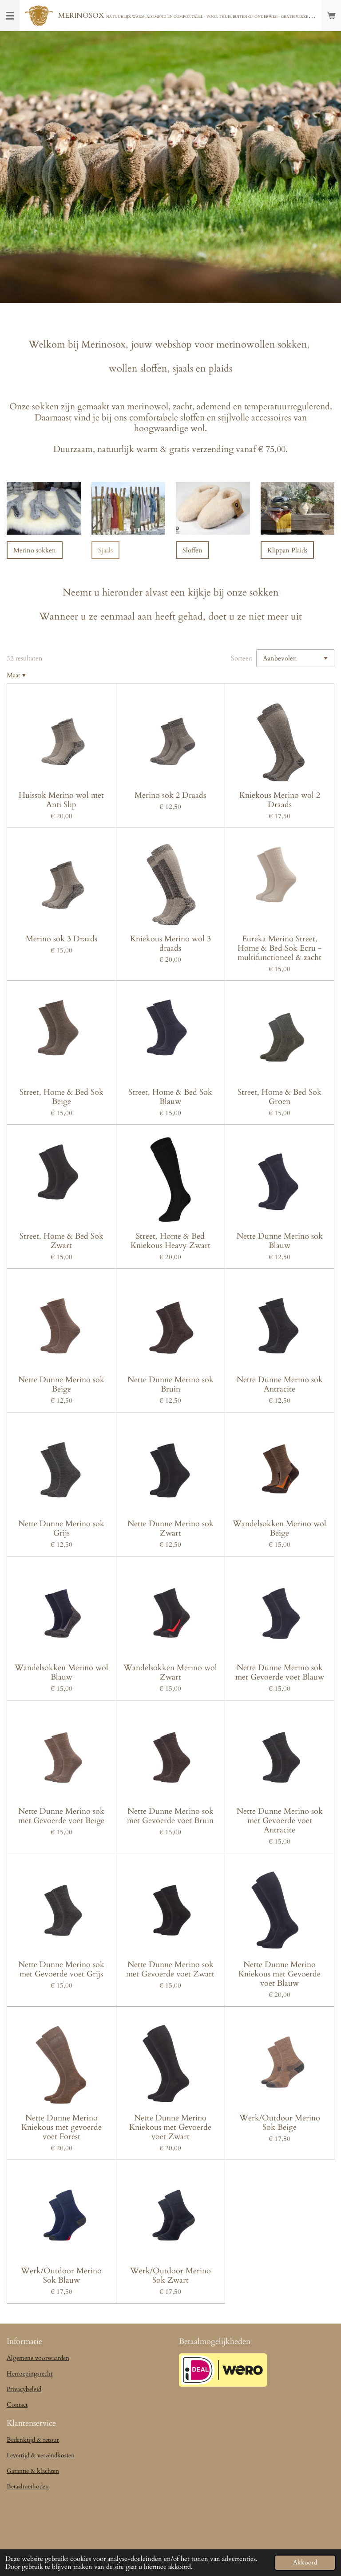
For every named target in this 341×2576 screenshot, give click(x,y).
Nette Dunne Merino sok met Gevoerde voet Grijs (61, 1969)
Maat (16, 675)
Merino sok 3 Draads (61, 939)
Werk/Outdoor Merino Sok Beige (280, 2123)
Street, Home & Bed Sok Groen (280, 1097)
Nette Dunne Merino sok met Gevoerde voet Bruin (170, 1816)
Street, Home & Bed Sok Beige (61, 1097)
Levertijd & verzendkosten (41, 2455)
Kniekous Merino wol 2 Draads (280, 800)
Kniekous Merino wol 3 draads (170, 944)
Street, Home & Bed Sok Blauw (170, 1097)
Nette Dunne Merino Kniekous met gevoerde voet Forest (61, 2127)
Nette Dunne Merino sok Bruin (170, 1384)
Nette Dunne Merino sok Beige (61, 1384)
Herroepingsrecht (30, 2374)
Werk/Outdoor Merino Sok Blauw (61, 2276)
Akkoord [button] (305, 2563)
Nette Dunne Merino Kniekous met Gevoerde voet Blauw (280, 1974)
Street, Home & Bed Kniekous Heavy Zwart (170, 1241)
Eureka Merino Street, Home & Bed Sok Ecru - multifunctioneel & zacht (280, 948)
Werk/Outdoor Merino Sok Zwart (170, 2276)
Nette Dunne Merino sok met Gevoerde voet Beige (61, 1816)
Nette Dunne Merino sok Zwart (170, 1528)
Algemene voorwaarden (38, 2358)
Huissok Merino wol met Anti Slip (61, 800)
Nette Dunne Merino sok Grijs (61, 1528)
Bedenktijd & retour (33, 2440)
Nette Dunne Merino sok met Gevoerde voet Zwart (170, 1969)
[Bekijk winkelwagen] (331, 16)
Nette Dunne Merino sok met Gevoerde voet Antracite (280, 1821)
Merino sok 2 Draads (170, 795)
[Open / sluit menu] (10, 16)
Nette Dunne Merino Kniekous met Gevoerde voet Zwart (170, 2127)
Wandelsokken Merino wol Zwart (170, 1672)
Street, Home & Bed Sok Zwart (61, 1241)
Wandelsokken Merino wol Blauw (61, 1672)
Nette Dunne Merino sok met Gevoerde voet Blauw (280, 1672)
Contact (17, 2405)
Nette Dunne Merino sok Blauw (280, 1241)
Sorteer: (242, 658)
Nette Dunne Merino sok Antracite (280, 1384)
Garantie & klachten (33, 2471)
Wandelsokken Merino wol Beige (280, 1528)
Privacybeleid (24, 2389)
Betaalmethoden (28, 2486)
